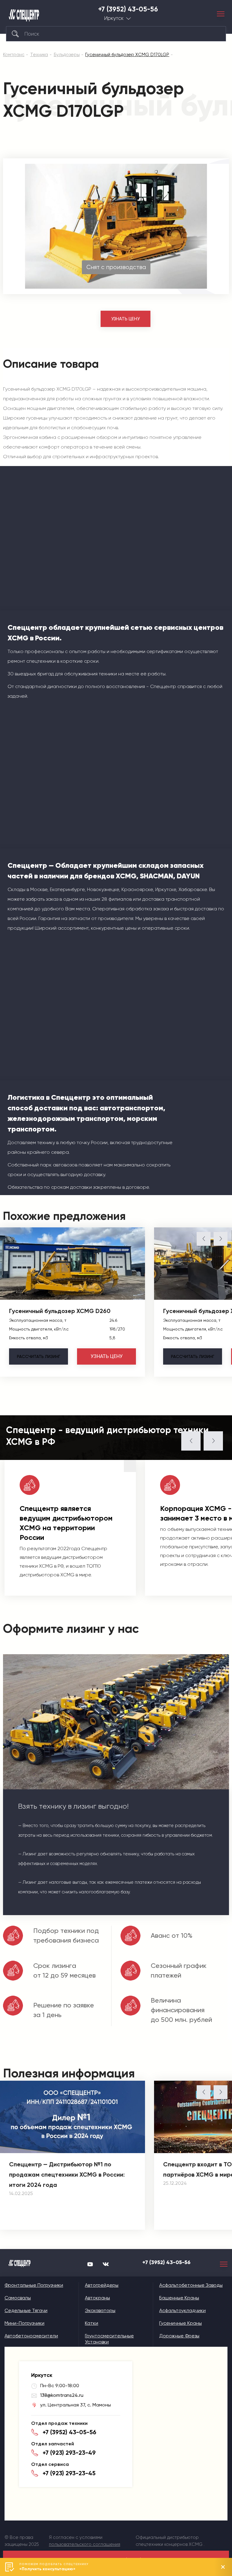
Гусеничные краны (180, 2323)
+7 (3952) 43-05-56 (128, 9)
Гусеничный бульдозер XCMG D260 (60, 1311)
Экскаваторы (100, 2310)
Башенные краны (179, 2298)
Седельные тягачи (26, 2310)
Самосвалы (18, 2298)
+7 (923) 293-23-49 (69, 2453)
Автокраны (97, 2298)
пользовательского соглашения (85, 2544)
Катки (92, 2323)
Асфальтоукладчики (182, 2310)
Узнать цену (126, 319)
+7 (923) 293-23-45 (69, 2473)
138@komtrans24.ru (62, 2395)
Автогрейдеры (102, 2285)
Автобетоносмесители (31, 2336)
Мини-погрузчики (24, 2323)
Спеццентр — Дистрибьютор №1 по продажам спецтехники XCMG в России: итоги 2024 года (67, 2175)
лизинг (39, 1356)
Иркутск (114, 18)
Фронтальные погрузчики (34, 2285)
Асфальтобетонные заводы (191, 2285)
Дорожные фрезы (179, 2336)
